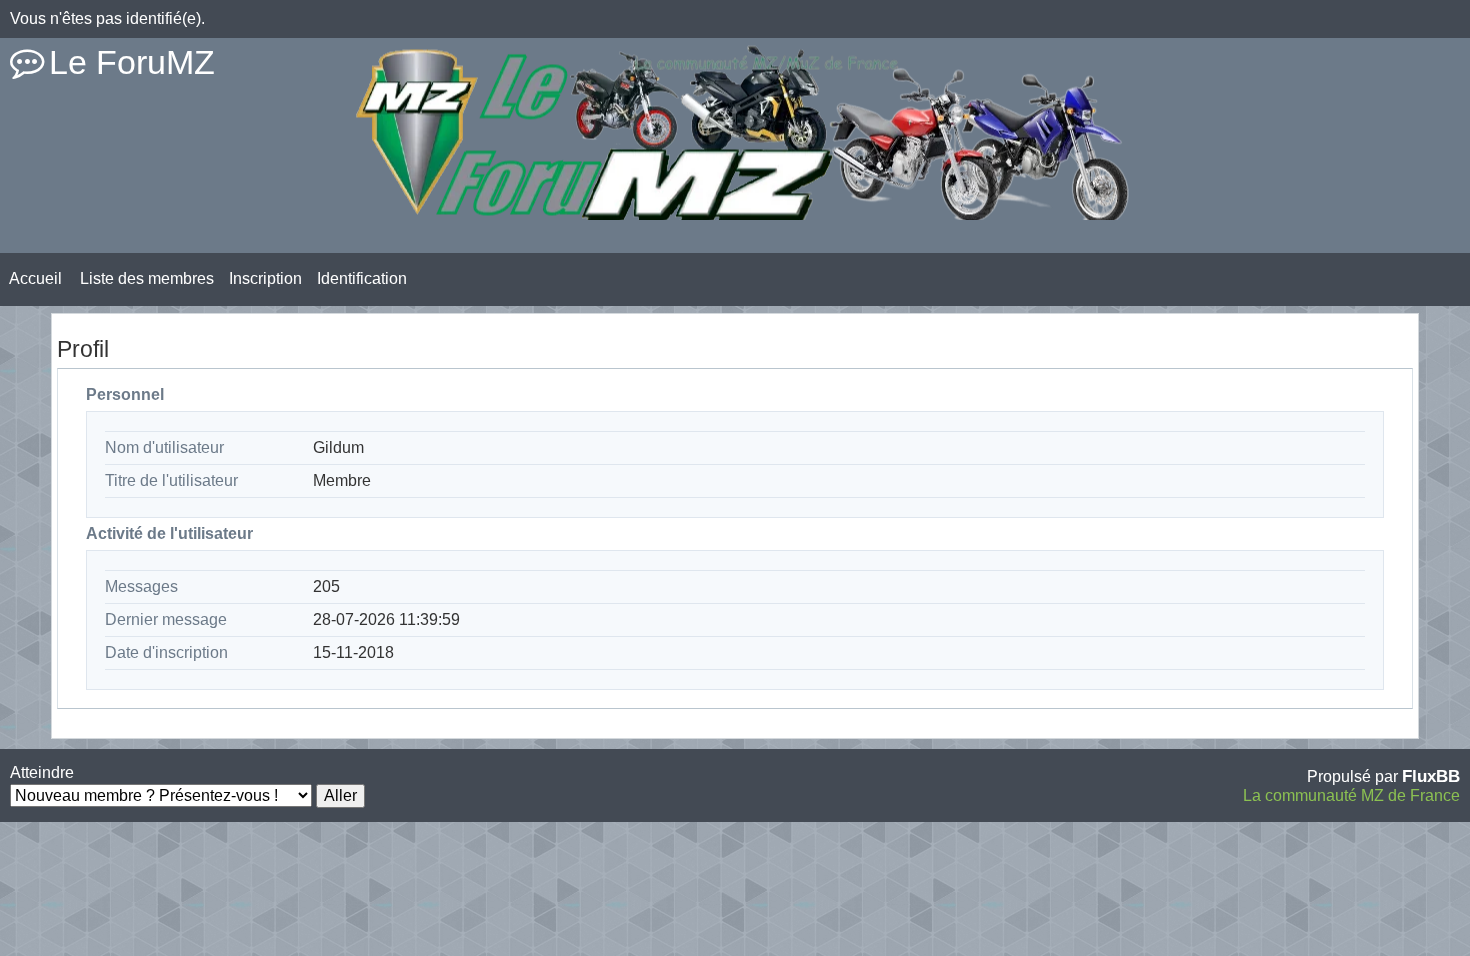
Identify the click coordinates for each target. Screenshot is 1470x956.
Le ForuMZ (132, 62)
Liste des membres (147, 278)
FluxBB (1431, 776)
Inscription (265, 278)
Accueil (35, 278)
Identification (362, 278)
